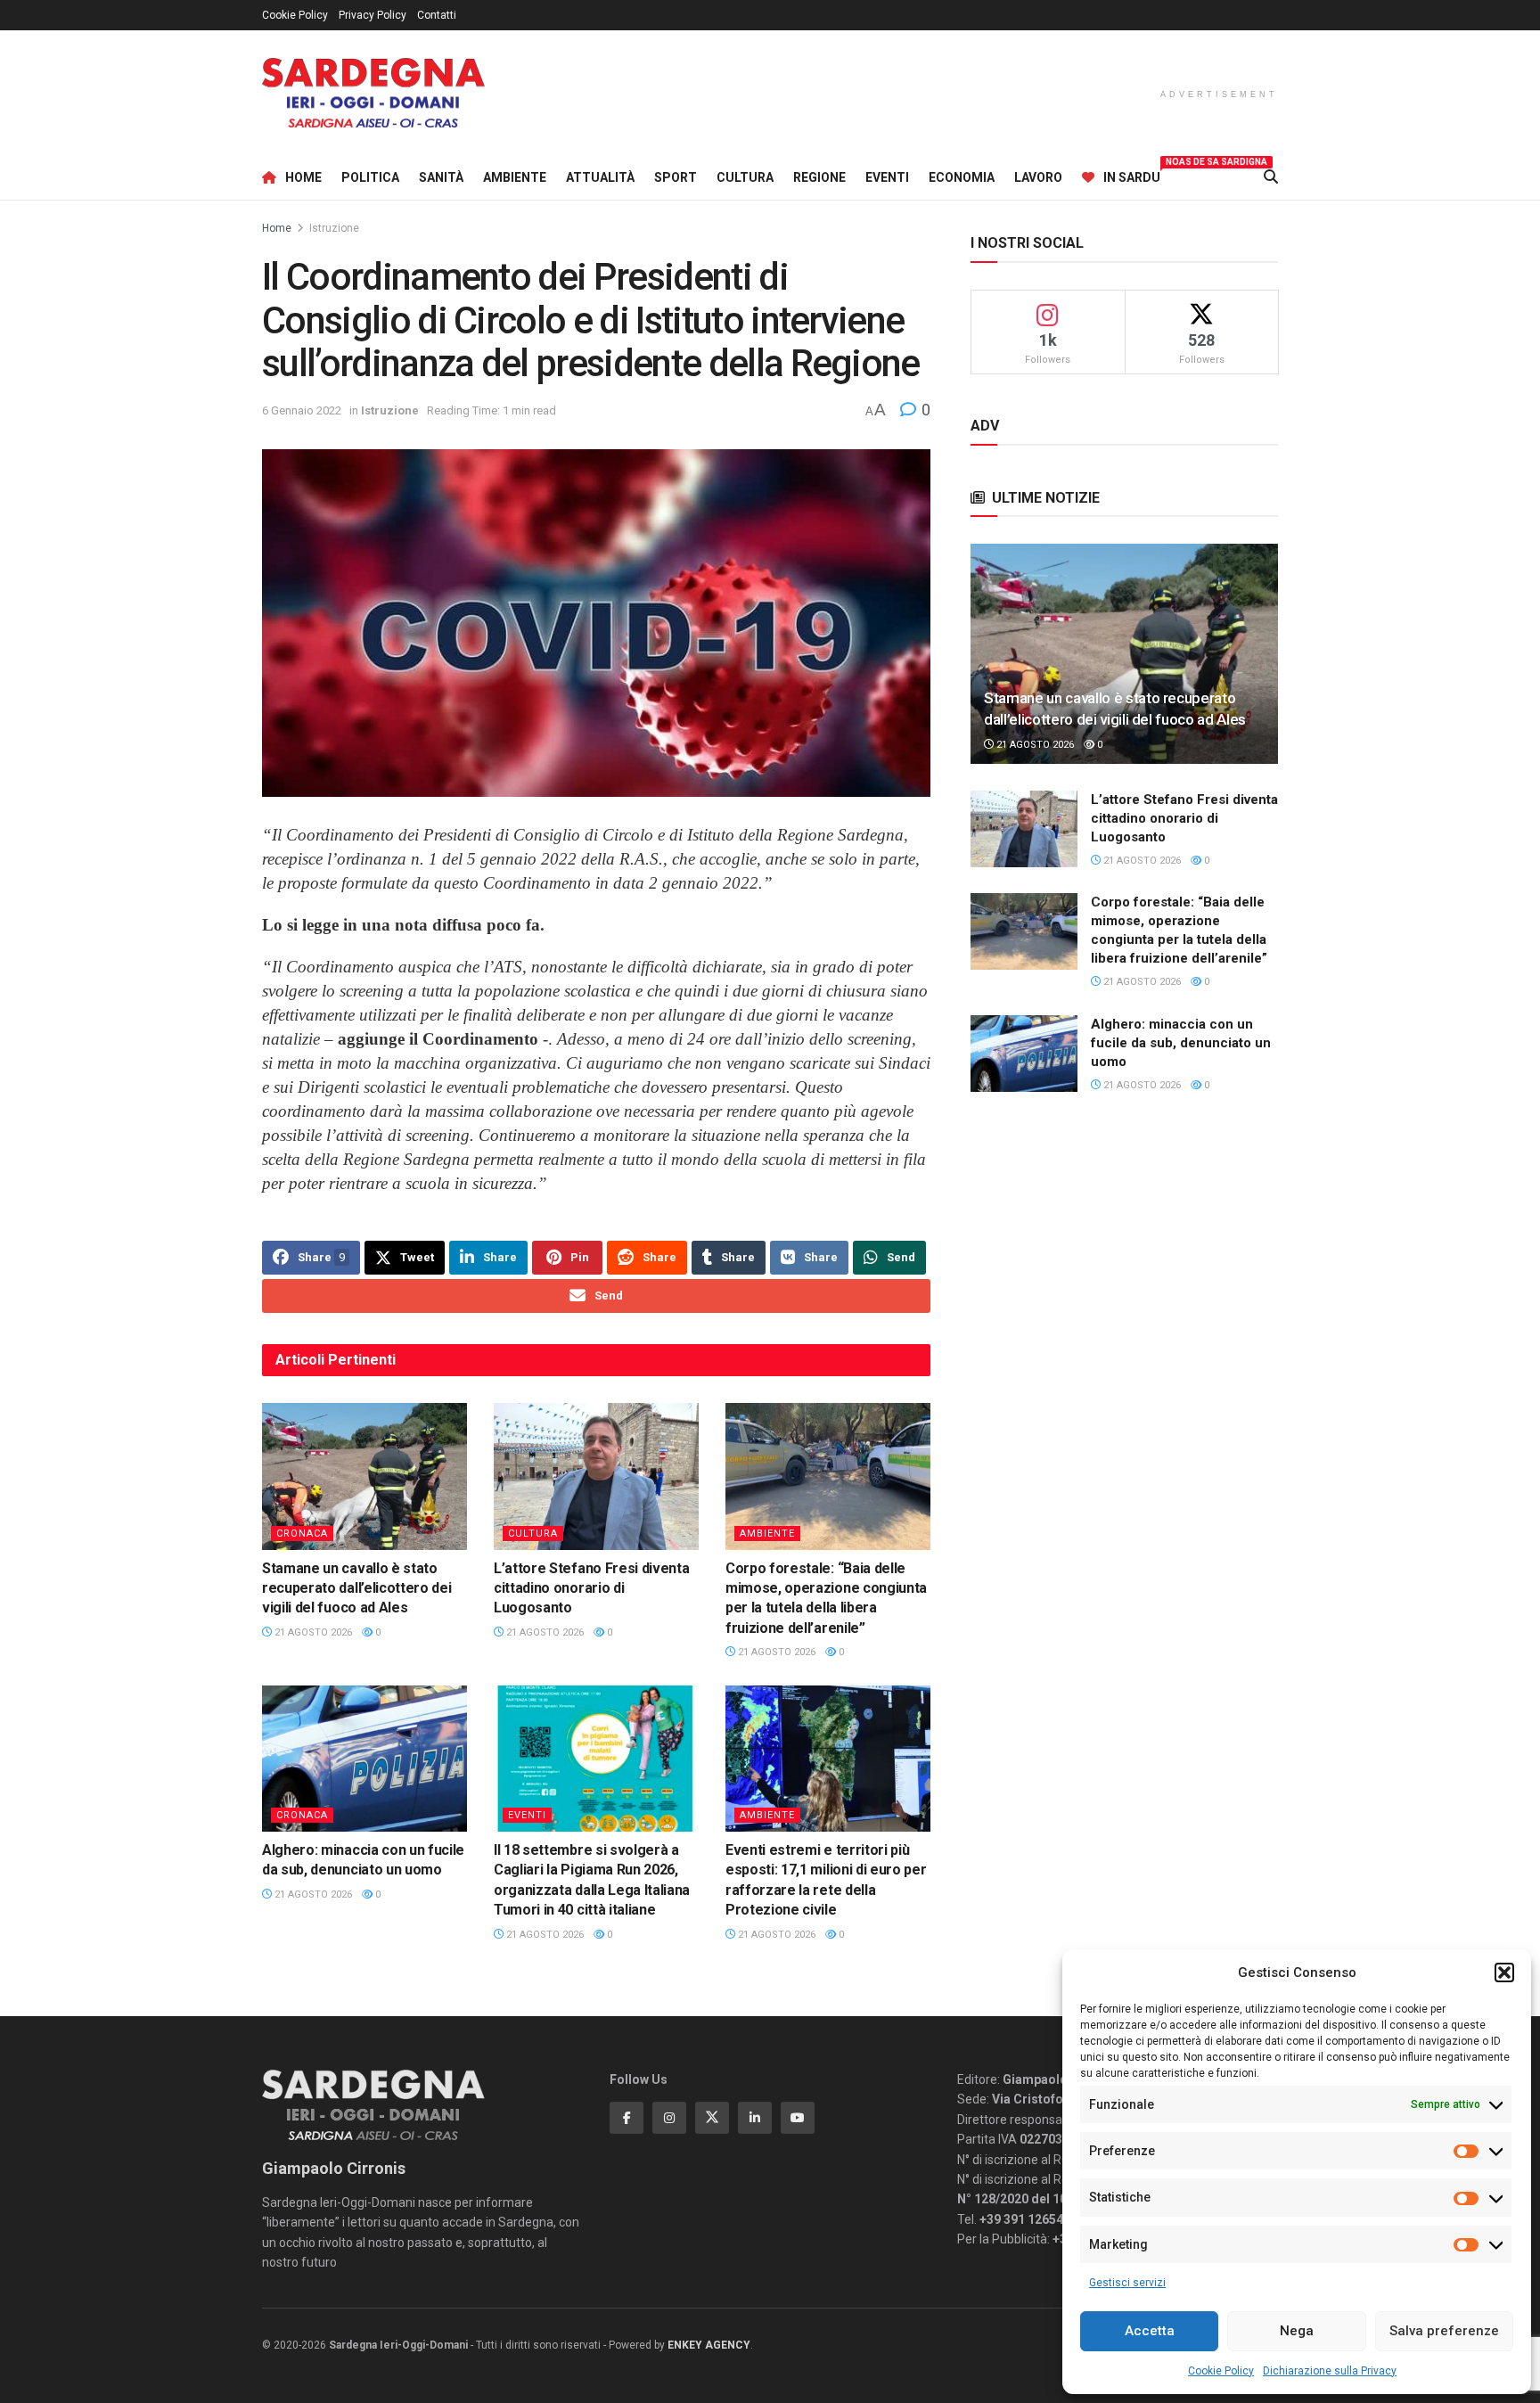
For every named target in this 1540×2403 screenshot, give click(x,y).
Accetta (1150, 2331)
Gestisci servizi (1127, 2283)
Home (303, 177)
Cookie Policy (1221, 2371)
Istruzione (334, 228)
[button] (1504, 1972)
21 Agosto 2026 (312, 1632)
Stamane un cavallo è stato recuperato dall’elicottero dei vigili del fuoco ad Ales (356, 1588)
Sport (676, 177)
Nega (1297, 2331)
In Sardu (1132, 175)
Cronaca (302, 1534)
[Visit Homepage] (373, 93)
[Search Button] (1271, 177)
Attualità (600, 177)
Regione (819, 177)
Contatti (437, 15)
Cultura (745, 177)
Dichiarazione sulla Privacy (1330, 2371)
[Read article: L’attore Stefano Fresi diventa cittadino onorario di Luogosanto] (596, 1476)
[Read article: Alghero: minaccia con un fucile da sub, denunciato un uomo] (365, 1759)
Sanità (441, 177)
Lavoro (1038, 177)
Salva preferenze (1444, 2331)
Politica (370, 177)
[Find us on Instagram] (669, 2118)
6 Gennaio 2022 (302, 410)
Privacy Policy (373, 15)
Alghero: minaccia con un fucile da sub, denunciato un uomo (1181, 1043)
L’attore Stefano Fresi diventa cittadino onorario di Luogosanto (591, 1588)
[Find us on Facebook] (627, 2118)
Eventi (887, 177)
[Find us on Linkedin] (755, 2118)
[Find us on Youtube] (798, 2118)
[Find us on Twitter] (712, 2118)
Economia (962, 177)
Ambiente (515, 177)
